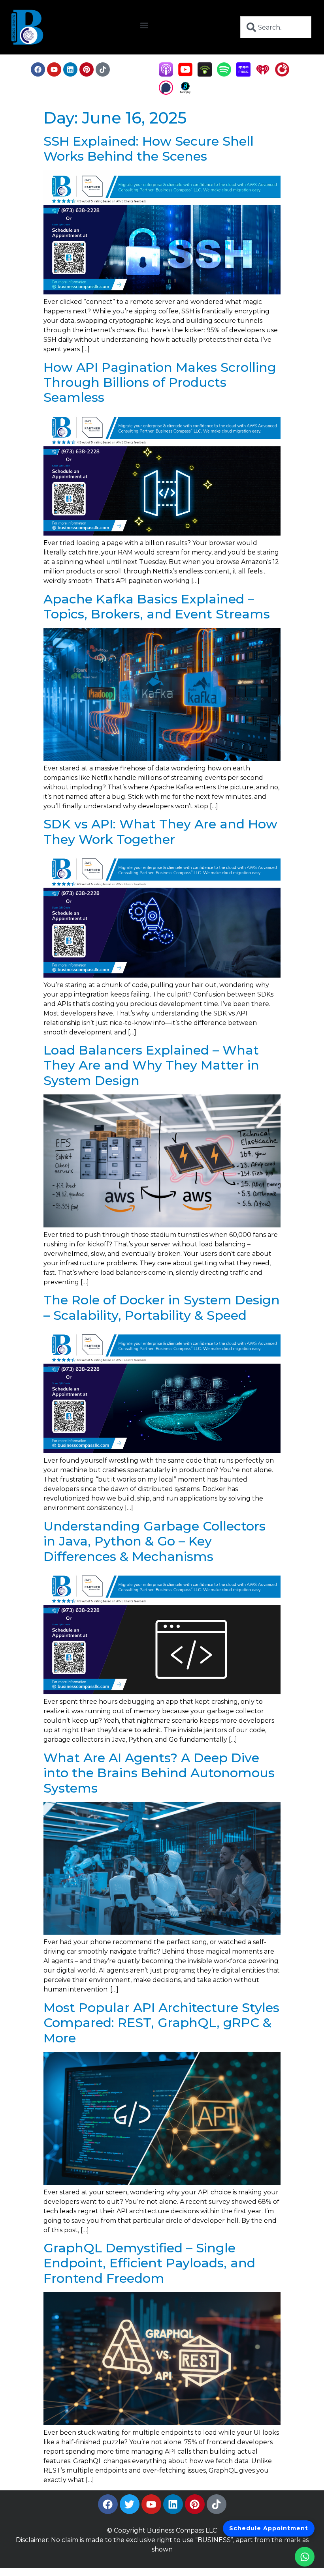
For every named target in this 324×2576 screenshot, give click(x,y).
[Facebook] (38, 69)
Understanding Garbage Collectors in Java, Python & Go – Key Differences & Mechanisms (154, 1541)
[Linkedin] (70, 69)
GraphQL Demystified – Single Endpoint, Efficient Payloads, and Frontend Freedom (149, 2263)
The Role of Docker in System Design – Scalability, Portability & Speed (162, 1307)
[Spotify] (224, 74)
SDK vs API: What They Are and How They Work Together (160, 831)
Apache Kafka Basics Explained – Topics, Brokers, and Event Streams (157, 606)
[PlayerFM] (282, 74)
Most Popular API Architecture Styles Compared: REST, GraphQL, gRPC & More (161, 2023)
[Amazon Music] (243, 74)
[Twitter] (130, 2504)
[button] (144, 25)
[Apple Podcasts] (166, 74)
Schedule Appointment (269, 2528)
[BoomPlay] (185, 93)
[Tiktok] (103, 69)
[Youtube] (54, 69)
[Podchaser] (166, 93)
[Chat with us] (305, 2557)
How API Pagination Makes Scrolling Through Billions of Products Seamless (160, 382)
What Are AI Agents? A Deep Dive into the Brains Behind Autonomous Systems (159, 1773)
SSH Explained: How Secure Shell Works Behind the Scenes (149, 149)
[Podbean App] (205, 74)
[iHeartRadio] (263, 74)
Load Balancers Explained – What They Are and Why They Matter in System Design (151, 1065)
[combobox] (276, 27)
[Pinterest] (87, 69)
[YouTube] (185, 74)
